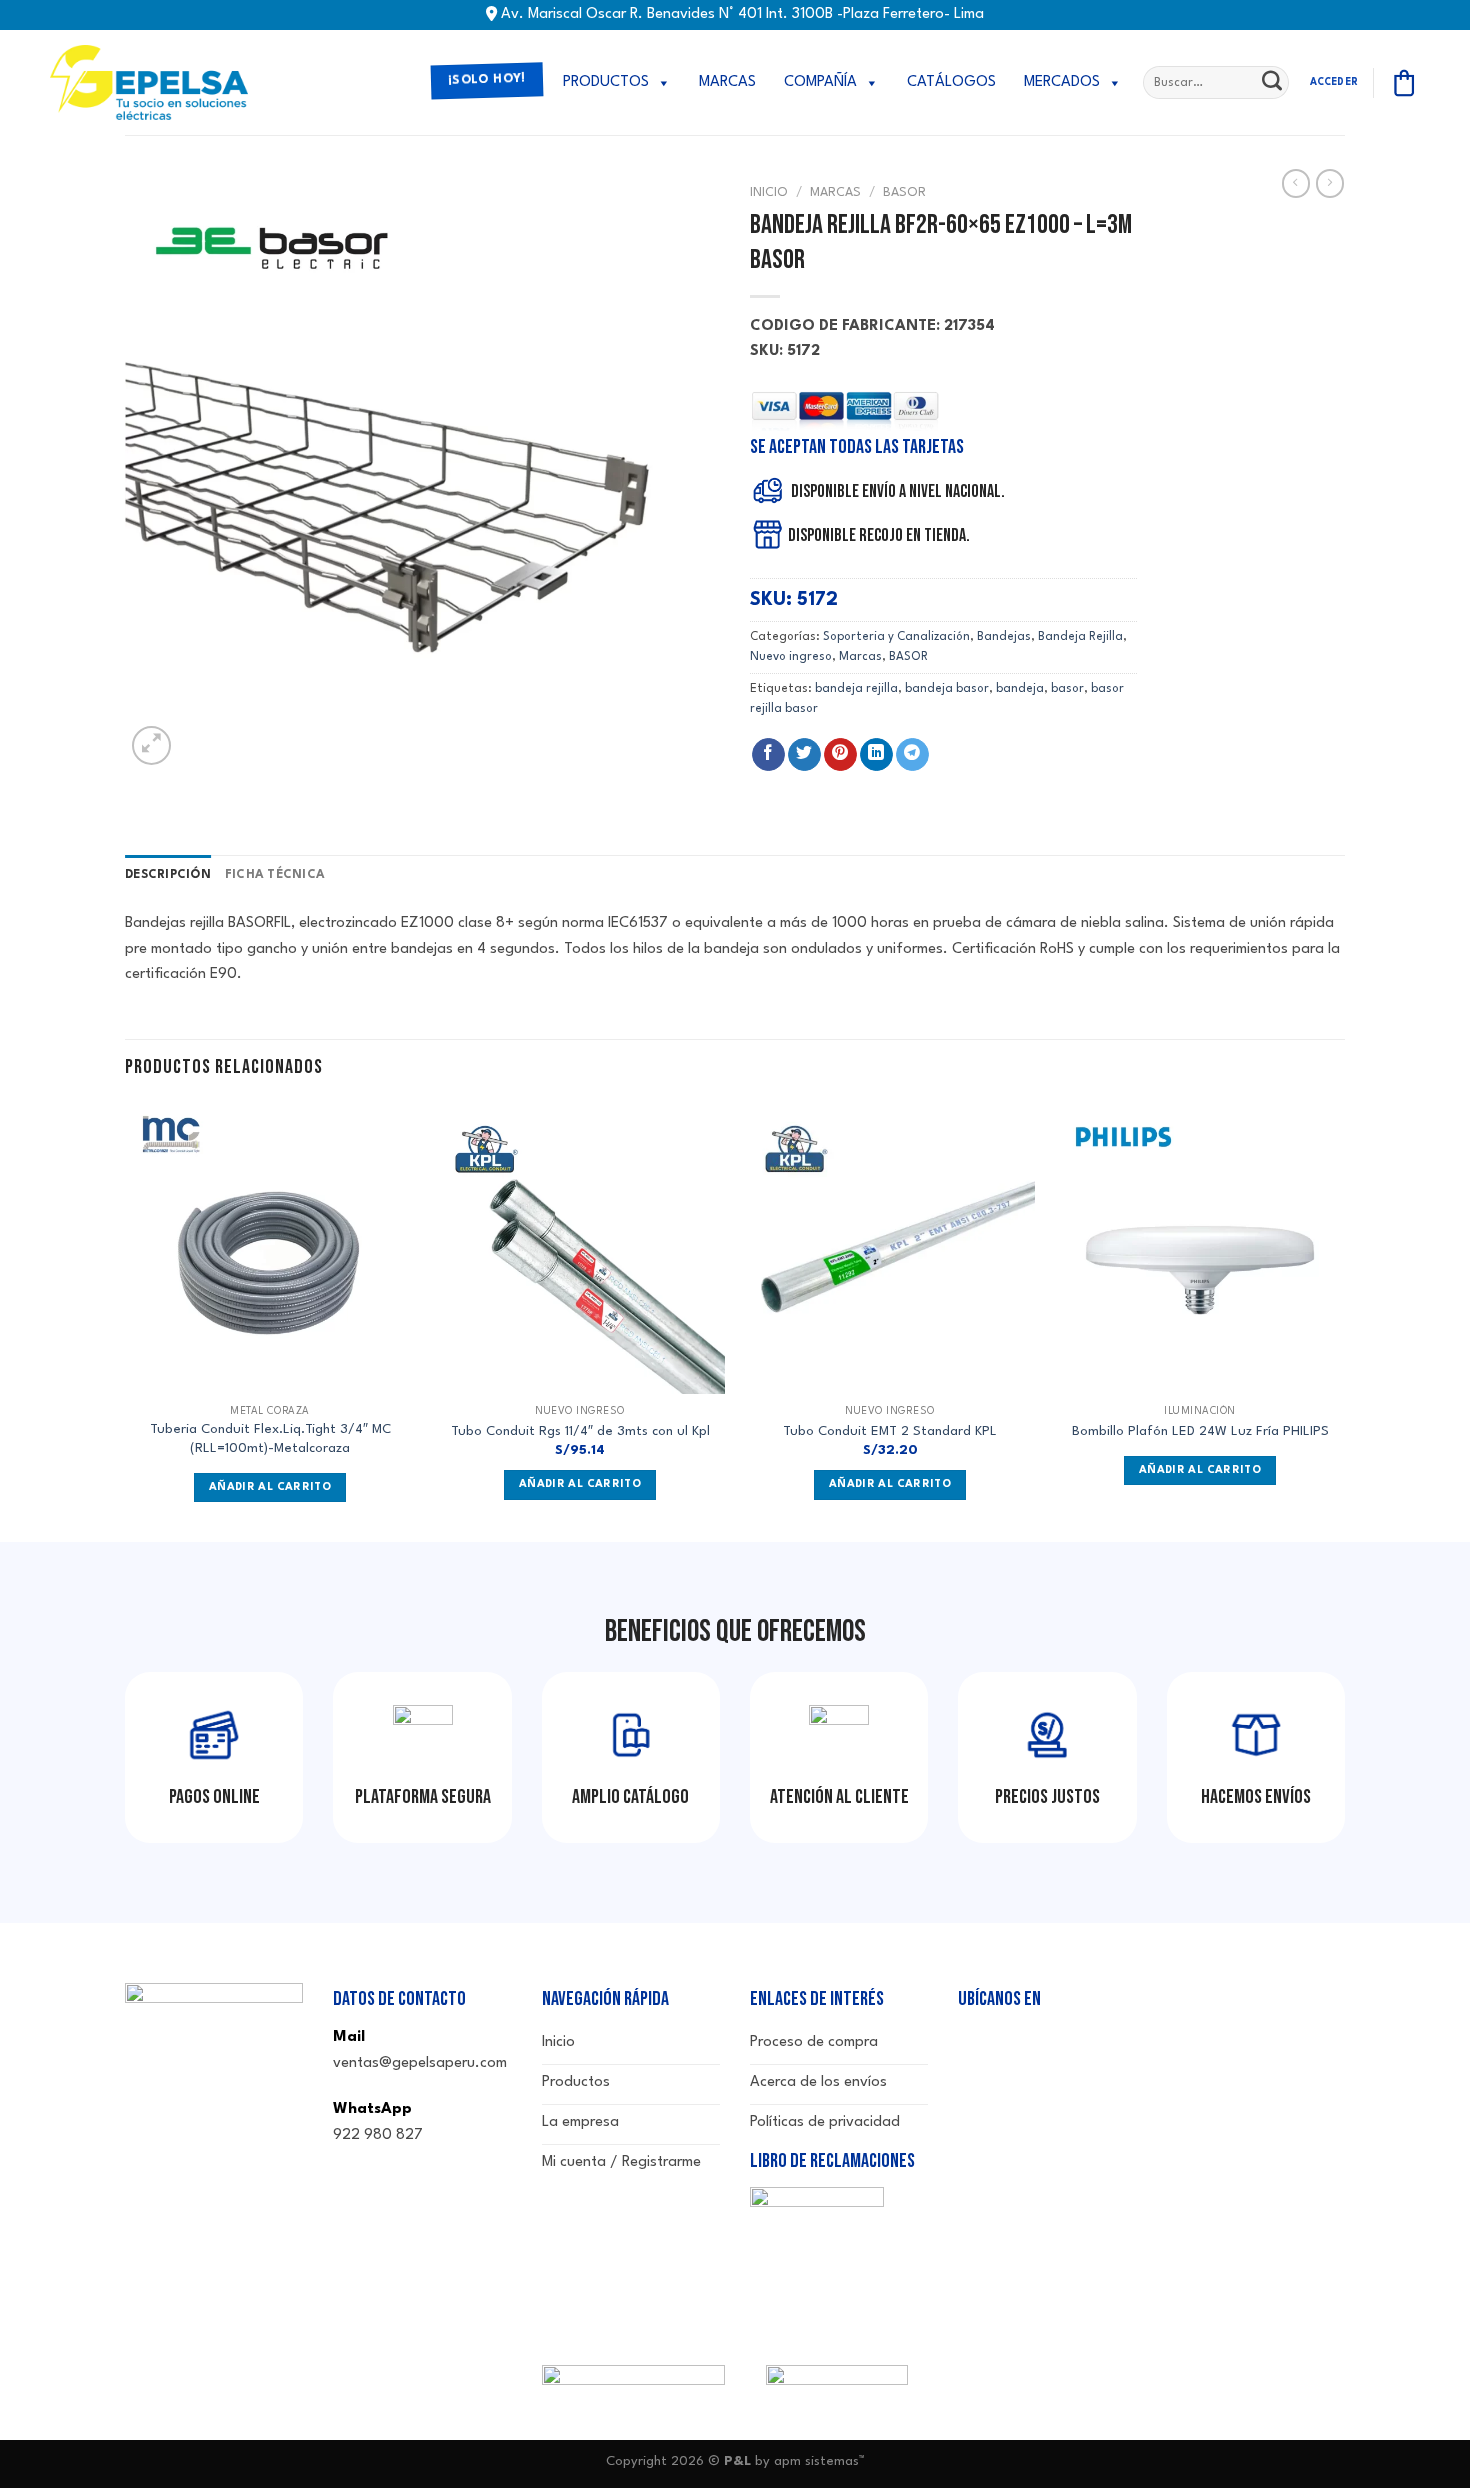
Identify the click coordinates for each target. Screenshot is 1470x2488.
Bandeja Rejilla (1080, 637)
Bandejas (1004, 637)
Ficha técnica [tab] (275, 875)
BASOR (904, 192)
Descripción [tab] (168, 875)
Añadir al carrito (270, 1487)
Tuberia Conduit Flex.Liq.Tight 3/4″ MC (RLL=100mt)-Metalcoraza (270, 1439)
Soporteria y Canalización (896, 637)
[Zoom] (151, 745)
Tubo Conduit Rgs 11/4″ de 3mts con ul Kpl (580, 1431)
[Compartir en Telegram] (912, 755)
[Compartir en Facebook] (768, 755)
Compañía (820, 82)
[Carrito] (1404, 83)
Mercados (1062, 82)
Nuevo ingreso (791, 657)
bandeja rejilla (856, 689)
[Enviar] (1272, 83)
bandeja (1020, 689)
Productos (606, 82)
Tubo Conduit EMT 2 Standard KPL (890, 1431)
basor (1067, 689)
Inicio (769, 192)
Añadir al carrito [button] (580, 1484)
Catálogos (951, 82)
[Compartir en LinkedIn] (876, 755)
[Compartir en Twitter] (804, 755)
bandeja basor (947, 689)
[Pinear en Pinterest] (840, 755)
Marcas (727, 82)
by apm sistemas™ (808, 2461)
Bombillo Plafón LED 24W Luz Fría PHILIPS (1200, 1431)
